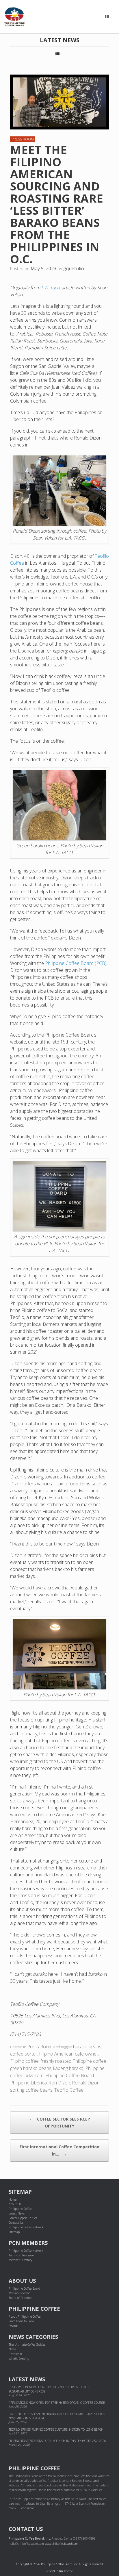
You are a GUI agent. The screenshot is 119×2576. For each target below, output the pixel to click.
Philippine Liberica (28, 2083)
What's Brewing (19, 2358)
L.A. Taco (50, 288)
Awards (13, 2326)
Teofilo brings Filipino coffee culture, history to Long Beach (56, 2429)
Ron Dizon (59, 2083)
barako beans (87, 2047)
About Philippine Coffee (25, 2316)
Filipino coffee (24, 2061)
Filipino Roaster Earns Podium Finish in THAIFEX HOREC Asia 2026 (57, 2441)
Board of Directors (20, 2298)
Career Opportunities (23, 2218)
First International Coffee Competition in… (59, 2150)
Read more (27, 2508)
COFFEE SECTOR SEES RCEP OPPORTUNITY (60, 2122)
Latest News (17, 2213)
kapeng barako (68, 2068)
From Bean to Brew (21, 2321)
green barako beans (31, 2068)
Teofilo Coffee (69, 2090)
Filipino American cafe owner (69, 2054)
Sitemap (14, 2232)
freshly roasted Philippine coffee (73, 2061)
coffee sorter (24, 2054)
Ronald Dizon (86, 2083)
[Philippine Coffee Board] (14, 17)
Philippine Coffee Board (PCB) (76, 963)
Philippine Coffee (20, 2209)
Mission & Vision (20, 2293)
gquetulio (74, 268)
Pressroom (15, 2354)
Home (13, 2199)
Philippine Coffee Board (70, 2075)
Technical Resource (21, 2255)
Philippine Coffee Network (26, 2227)
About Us (15, 2204)
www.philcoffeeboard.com (61, 2544)
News (12, 2349)
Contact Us (16, 2223)
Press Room (23, 139)
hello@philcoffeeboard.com (26, 2544)
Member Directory (21, 2260)
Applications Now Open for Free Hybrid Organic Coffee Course (57, 2403)
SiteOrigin (56, 2571)
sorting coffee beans (31, 2090)
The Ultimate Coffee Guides (27, 2345)
